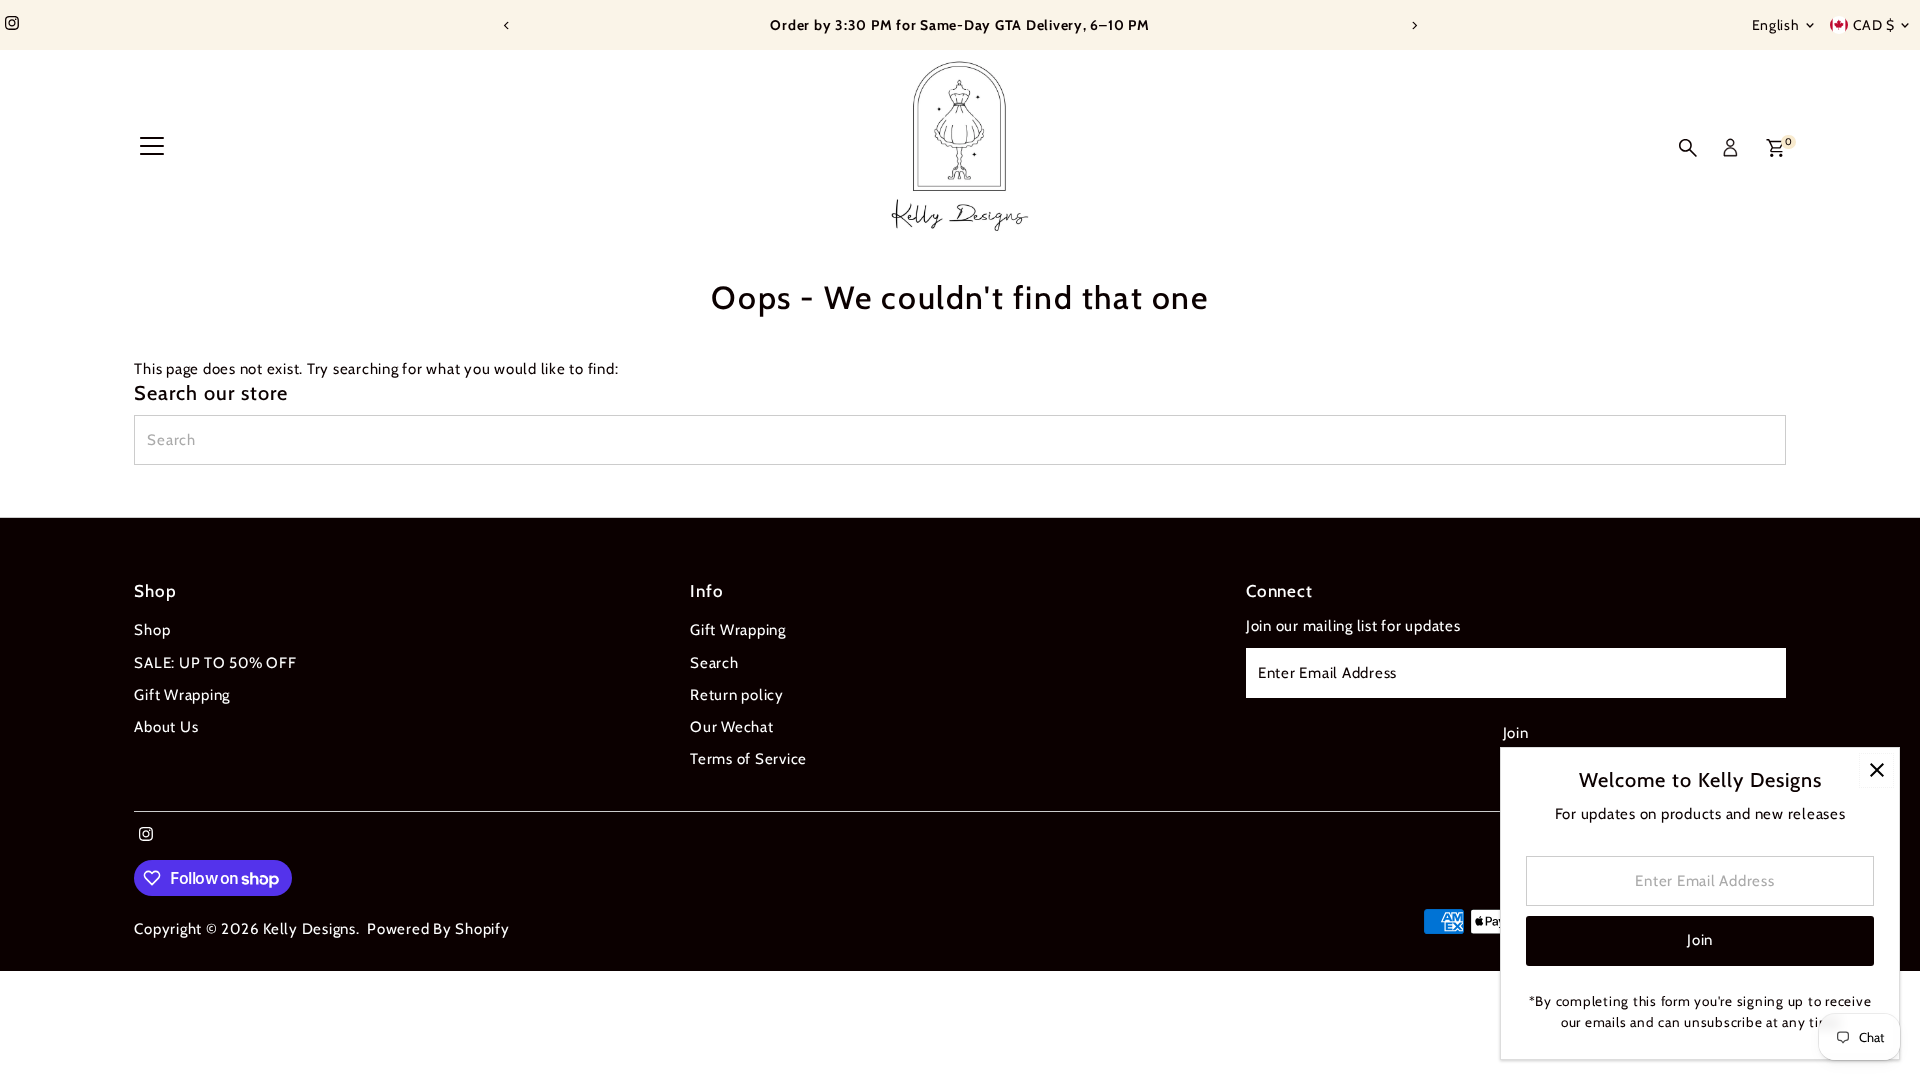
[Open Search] (1688, 148)
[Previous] (506, 25)
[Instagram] (12, 25)
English (1776, 25)
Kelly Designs (309, 929)
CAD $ (1874, 25)
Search (714, 663)
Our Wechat (732, 727)
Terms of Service (748, 759)
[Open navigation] (152, 148)
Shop (152, 630)
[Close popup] (1876, 770)
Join (1516, 733)
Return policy (737, 695)
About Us (166, 727)
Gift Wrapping (182, 695)
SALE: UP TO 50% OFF (215, 663)
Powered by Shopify (438, 929)
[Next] (1413, 25)
